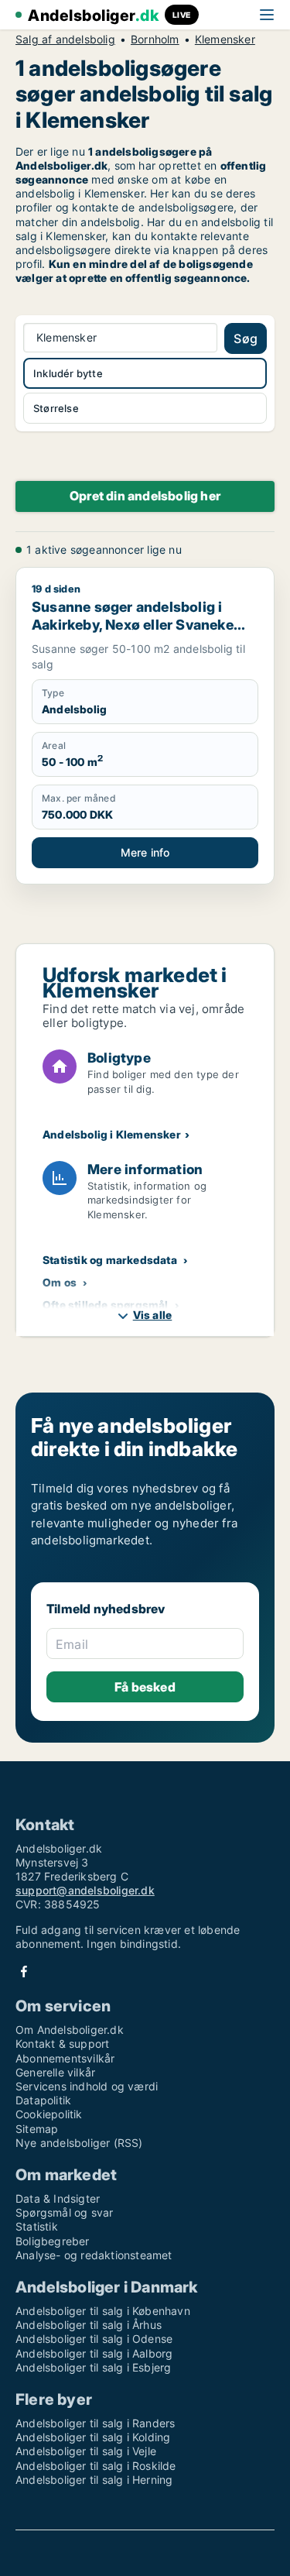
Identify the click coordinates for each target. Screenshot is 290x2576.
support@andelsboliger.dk (85, 1890)
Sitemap (37, 2129)
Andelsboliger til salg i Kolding (93, 2437)
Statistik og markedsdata (110, 1260)
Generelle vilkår (55, 2072)
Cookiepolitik (49, 2114)
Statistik (37, 2226)
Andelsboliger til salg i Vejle (86, 2451)
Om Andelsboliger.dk (70, 2030)
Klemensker (225, 39)
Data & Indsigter (58, 2198)
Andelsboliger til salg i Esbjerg (93, 2367)
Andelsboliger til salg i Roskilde (96, 2466)
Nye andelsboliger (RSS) (79, 2143)
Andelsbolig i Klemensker (112, 1134)
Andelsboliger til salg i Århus (89, 2325)
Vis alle (153, 1315)
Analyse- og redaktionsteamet (94, 2255)
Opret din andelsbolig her (145, 496)
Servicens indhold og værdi (87, 2086)
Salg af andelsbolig (65, 39)
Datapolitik (43, 2100)
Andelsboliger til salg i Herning (94, 2480)
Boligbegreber (53, 2241)
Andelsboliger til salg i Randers (95, 2423)
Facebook (24, 1971)
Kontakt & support (62, 2044)
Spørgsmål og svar (64, 2212)
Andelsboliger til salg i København (103, 2311)
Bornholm (155, 39)
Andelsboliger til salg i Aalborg (94, 2353)
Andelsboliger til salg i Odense (94, 2339)
